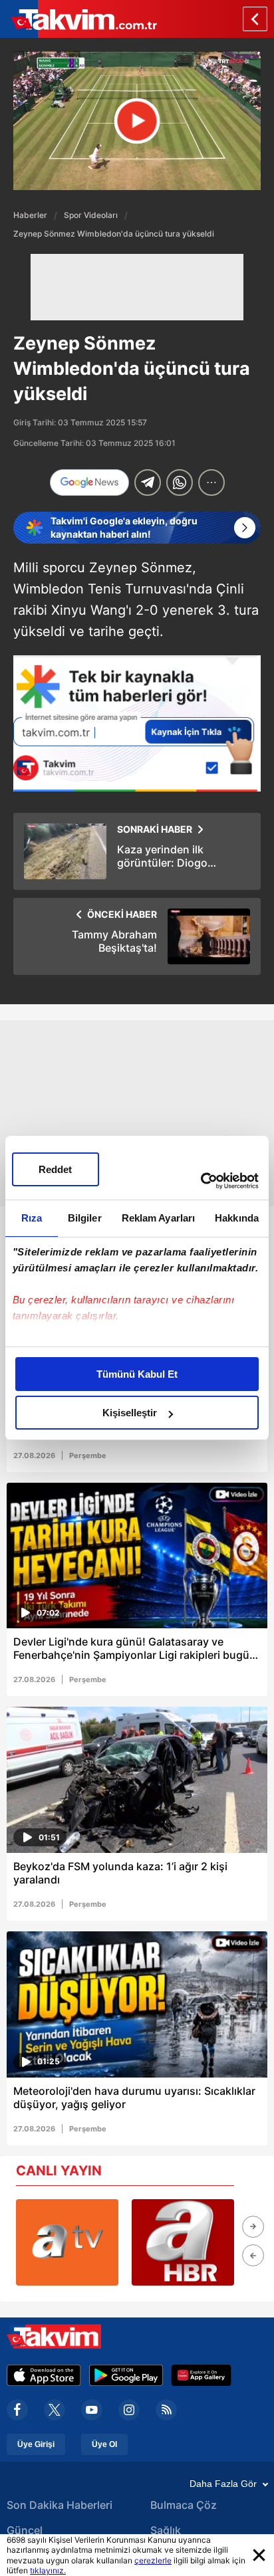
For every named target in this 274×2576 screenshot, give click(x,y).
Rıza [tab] (32, 1218)
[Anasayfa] (255, 19)
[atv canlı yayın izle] (67, 2242)
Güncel (25, 2530)
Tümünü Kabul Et (137, 1374)
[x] (55, 2410)
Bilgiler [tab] (85, 1218)
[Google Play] (126, 2375)
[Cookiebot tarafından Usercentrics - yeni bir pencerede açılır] (201, 1181)
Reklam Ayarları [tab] (159, 1218)
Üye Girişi (36, 2444)
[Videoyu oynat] (137, 121)
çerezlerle (153, 2560)
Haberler (30, 215)
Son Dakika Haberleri (60, 2505)
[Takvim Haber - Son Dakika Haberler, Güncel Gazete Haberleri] (78, 19)
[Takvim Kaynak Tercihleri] (137, 723)
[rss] (166, 2410)
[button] (253, 2227)
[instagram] (129, 2410)
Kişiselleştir (130, 1413)
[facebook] (17, 2410)
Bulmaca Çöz (184, 2505)
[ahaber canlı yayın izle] (183, 2242)
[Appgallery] (201, 2375)
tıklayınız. (48, 2570)
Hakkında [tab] (237, 1218)
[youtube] (92, 2410)
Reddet (55, 1169)
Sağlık (166, 2530)
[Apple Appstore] (44, 2375)
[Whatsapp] (180, 483)
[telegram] (148, 483)
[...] (211, 483)
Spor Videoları (91, 215)
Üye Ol (104, 2444)
